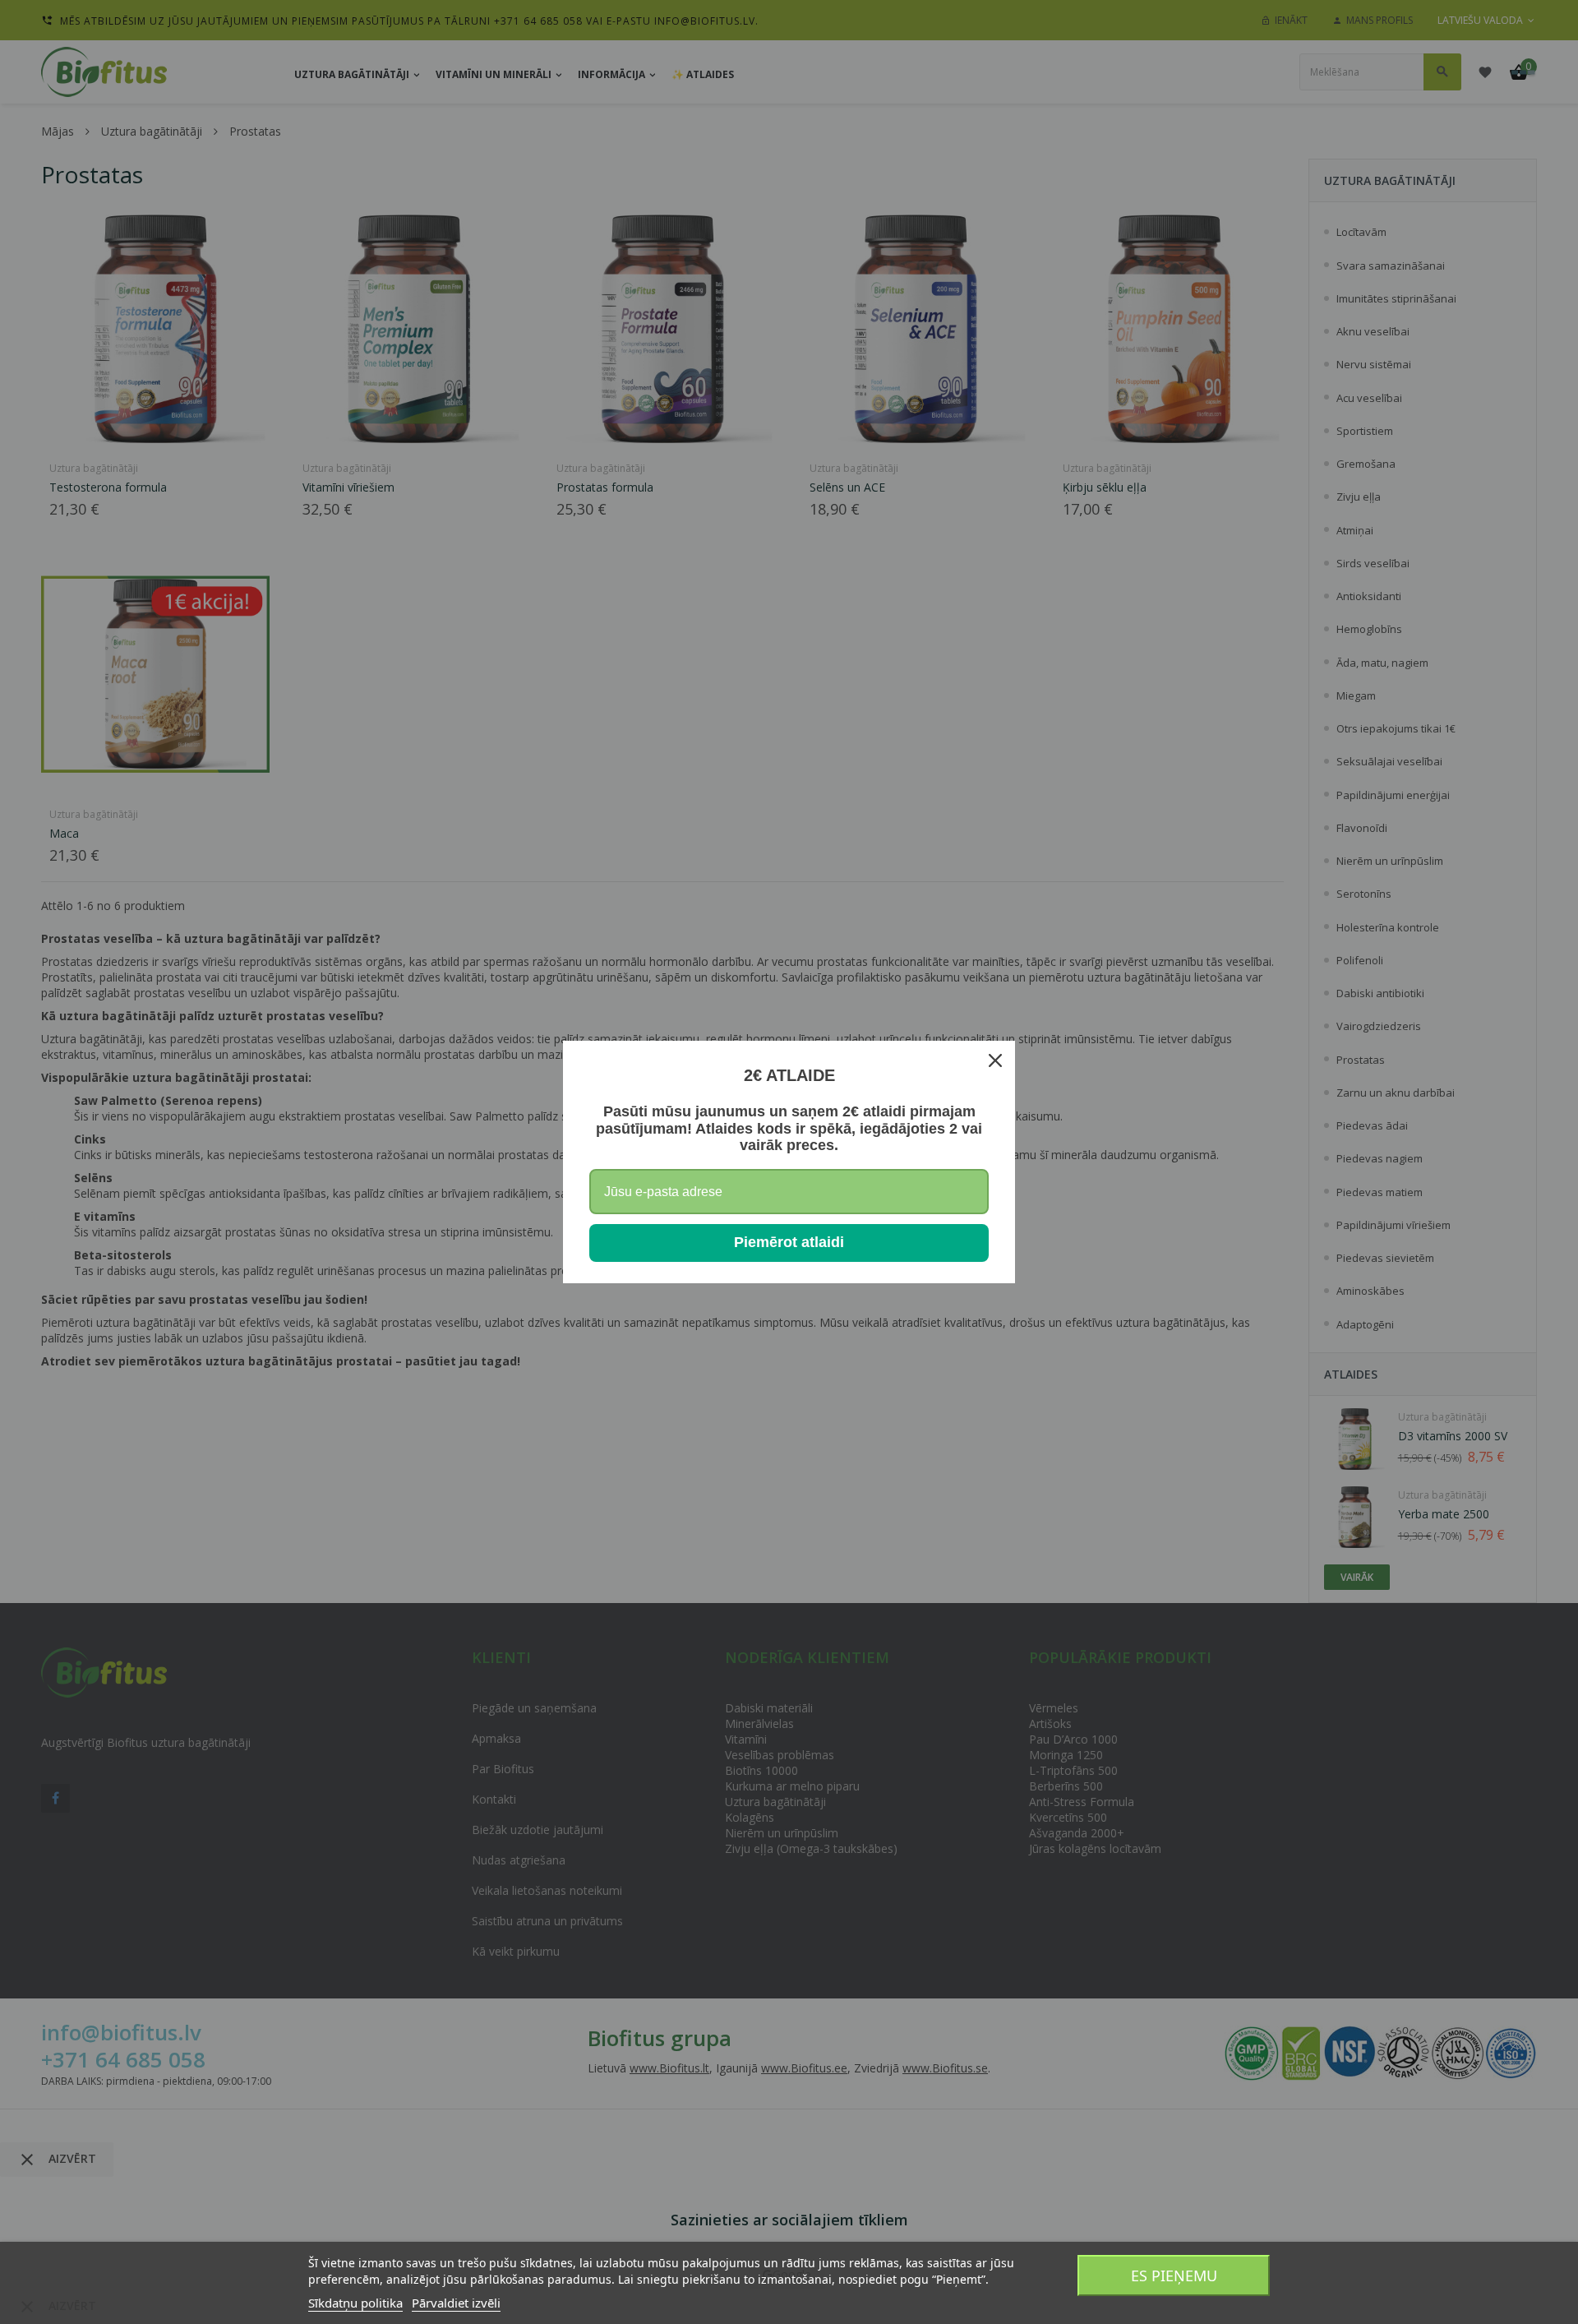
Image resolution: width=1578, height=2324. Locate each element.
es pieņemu (1174, 2275)
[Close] (995, 1060)
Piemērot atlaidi (789, 1242)
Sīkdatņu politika (355, 2303)
